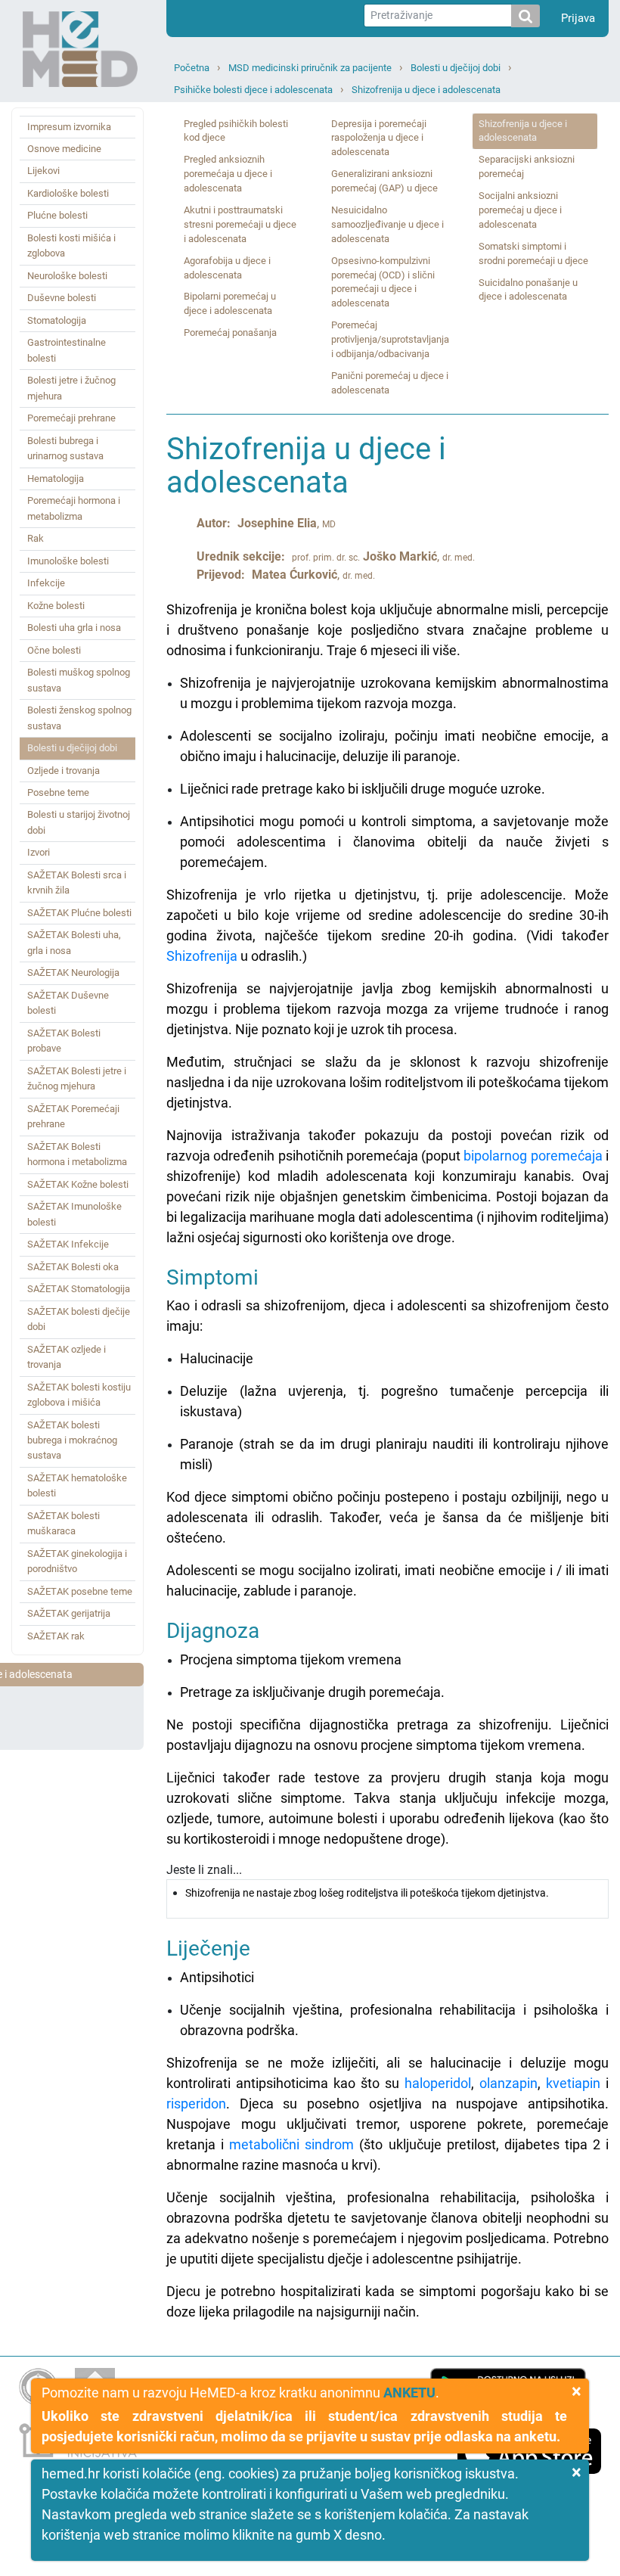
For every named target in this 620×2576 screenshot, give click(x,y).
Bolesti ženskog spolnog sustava (79, 718)
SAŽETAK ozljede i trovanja (67, 1357)
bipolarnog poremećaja (533, 1156)
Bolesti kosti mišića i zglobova (71, 245)
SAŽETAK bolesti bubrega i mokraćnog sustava (72, 1440)
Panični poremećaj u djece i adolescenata (390, 383)
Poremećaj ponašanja (230, 332)
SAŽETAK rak (56, 1636)
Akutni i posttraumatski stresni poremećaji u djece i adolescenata (240, 224)
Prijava (578, 18)
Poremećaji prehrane (71, 418)
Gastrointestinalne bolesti (67, 350)
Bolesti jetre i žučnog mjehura (71, 388)
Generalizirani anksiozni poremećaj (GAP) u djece (384, 181)
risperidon (196, 2104)
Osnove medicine (64, 149)
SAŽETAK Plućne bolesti (79, 913)
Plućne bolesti (57, 215)
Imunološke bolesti (68, 561)
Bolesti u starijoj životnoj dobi (79, 822)
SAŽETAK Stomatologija (79, 1289)
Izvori (39, 852)
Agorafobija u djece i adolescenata (227, 268)
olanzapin (508, 2083)
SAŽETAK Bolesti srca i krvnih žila (77, 882)
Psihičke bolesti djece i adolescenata (253, 90)
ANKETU (409, 2393)
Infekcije (46, 583)
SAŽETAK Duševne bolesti (68, 1003)
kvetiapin (573, 2083)
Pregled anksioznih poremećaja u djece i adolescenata (228, 174)
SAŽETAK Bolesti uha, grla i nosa (74, 942)
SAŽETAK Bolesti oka (73, 1267)
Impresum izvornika (69, 127)
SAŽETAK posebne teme (80, 1591)
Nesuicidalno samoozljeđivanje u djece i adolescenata (387, 224)
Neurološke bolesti (67, 276)
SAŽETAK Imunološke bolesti (74, 1214)
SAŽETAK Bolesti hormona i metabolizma (77, 1154)
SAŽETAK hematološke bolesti (77, 1485)
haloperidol (438, 2083)
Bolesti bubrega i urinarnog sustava (65, 448)
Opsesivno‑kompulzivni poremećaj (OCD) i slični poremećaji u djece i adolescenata (383, 282)
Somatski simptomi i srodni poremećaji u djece (533, 253)
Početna (192, 68)
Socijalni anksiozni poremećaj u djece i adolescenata (520, 210)
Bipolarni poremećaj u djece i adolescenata (230, 303)
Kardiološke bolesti (68, 193)
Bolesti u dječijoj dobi (456, 68)
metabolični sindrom (291, 2144)
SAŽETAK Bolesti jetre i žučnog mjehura (77, 1078)
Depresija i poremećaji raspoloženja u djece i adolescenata (379, 138)
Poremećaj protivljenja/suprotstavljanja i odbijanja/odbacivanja (390, 339)
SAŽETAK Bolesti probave (64, 1041)
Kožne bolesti (56, 606)
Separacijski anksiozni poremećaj (527, 166)
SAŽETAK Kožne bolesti (78, 1184)
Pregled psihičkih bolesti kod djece (236, 131)
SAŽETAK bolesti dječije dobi (79, 1319)
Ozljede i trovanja (64, 771)
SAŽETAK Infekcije (68, 1244)
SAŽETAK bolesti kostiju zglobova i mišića (79, 1395)
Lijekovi (43, 171)
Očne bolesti (54, 650)
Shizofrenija (202, 956)
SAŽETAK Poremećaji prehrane (73, 1116)
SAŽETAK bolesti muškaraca (64, 1523)
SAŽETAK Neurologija (73, 973)
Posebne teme (58, 792)
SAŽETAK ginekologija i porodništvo (77, 1561)
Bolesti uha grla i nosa (74, 628)
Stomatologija (57, 320)
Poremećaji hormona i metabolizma (74, 508)
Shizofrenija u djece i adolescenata (426, 90)
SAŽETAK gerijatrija (69, 1613)
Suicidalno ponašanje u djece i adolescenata (528, 290)
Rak (36, 538)
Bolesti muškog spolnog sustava (79, 680)
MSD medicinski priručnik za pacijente (310, 68)
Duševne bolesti (62, 298)
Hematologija (56, 479)
